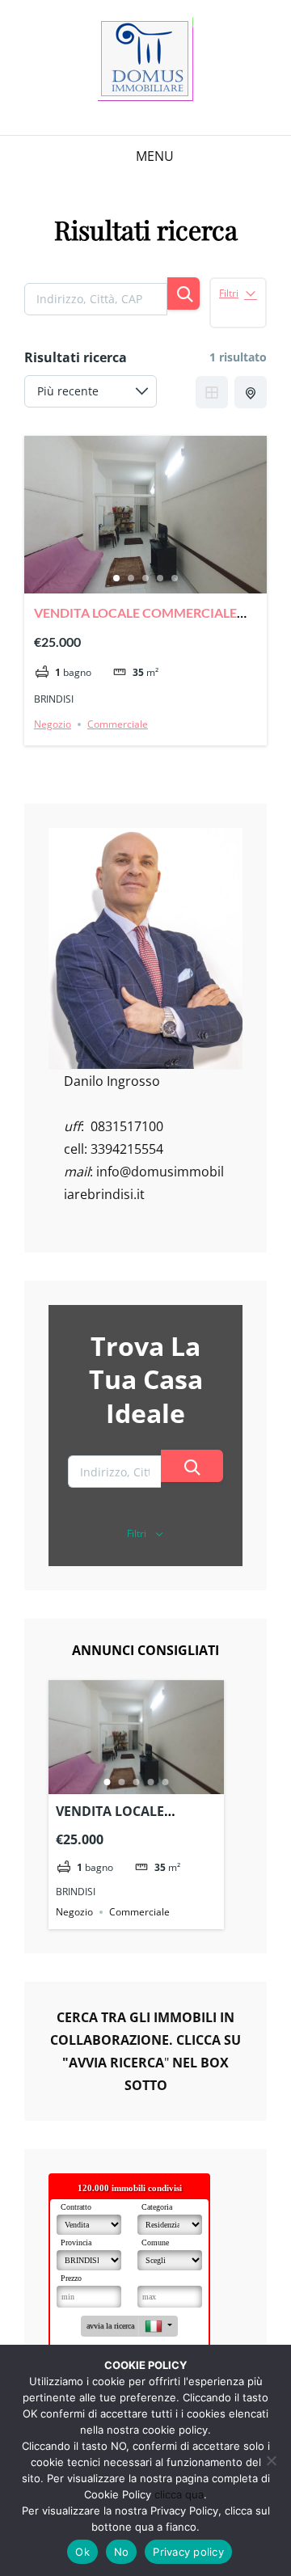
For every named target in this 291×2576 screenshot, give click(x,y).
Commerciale (118, 724)
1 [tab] (116, 578)
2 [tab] (131, 578)
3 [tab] (145, 578)
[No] (271, 2460)
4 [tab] (160, 578)
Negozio (53, 724)
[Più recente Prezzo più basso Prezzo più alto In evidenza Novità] (91, 391)
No (122, 2552)
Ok (82, 2552)
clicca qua (179, 2494)
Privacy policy (188, 2552)
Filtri (229, 293)
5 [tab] (175, 578)
